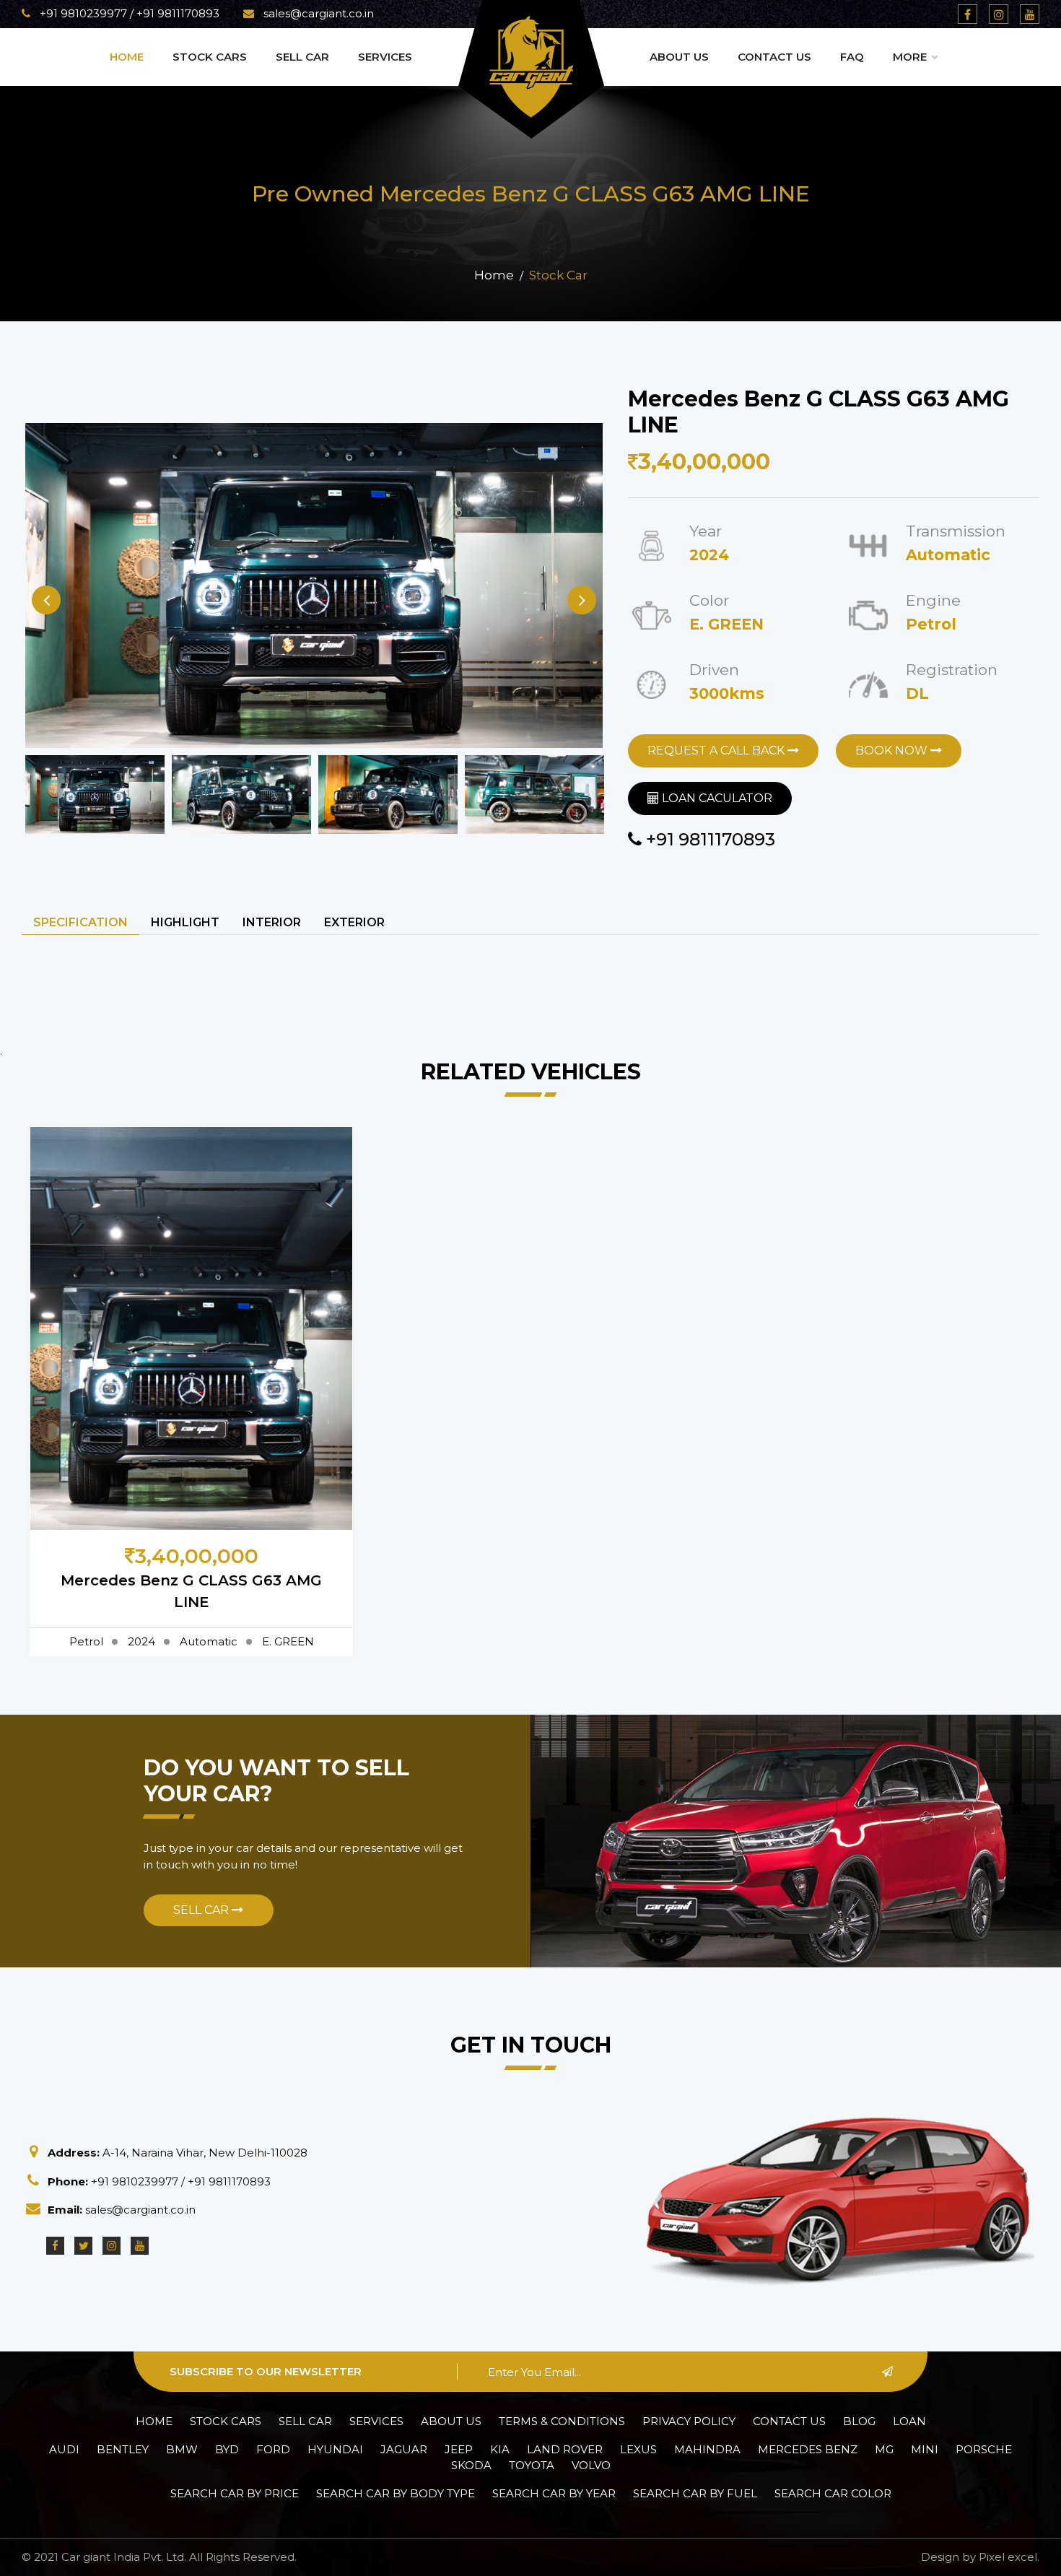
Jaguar (404, 2449)
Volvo (591, 2465)
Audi (64, 2449)
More (910, 57)
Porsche (984, 2449)
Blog (859, 2421)
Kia (500, 2449)
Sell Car (302, 57)
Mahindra (707, 2449)
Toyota (532, 2465)
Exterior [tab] (354, 922)
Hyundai (335, 2449)
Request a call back (717, 750)
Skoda (471, 2465)
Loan (909, 2421)
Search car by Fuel (695, 2493)
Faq (852, 57)
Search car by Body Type (396, 2493)
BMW (182, 2449)
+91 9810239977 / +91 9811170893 (128, 13)
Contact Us (774, 57)
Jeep (459, 2449)
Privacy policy (689, 2421)
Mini (925, 2449)
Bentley (123, 2449)
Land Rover (565, 2449)
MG (884, 2449)
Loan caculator (716, 798)
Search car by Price (235, 2493)
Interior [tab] (272, 922)
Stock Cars (210, 57)
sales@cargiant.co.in (317, 13)
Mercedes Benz (808, 2449)
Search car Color (833, 2493)
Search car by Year (554, 2493)
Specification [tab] (80, 922)
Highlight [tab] (185, 922)
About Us (679, 57)
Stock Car (558, 275)
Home (127, 57)
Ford (273, 2449)
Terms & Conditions (562, 2421)
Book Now (893, 750)
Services (385, 57)
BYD (227, 2449)
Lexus (638, 2449)
